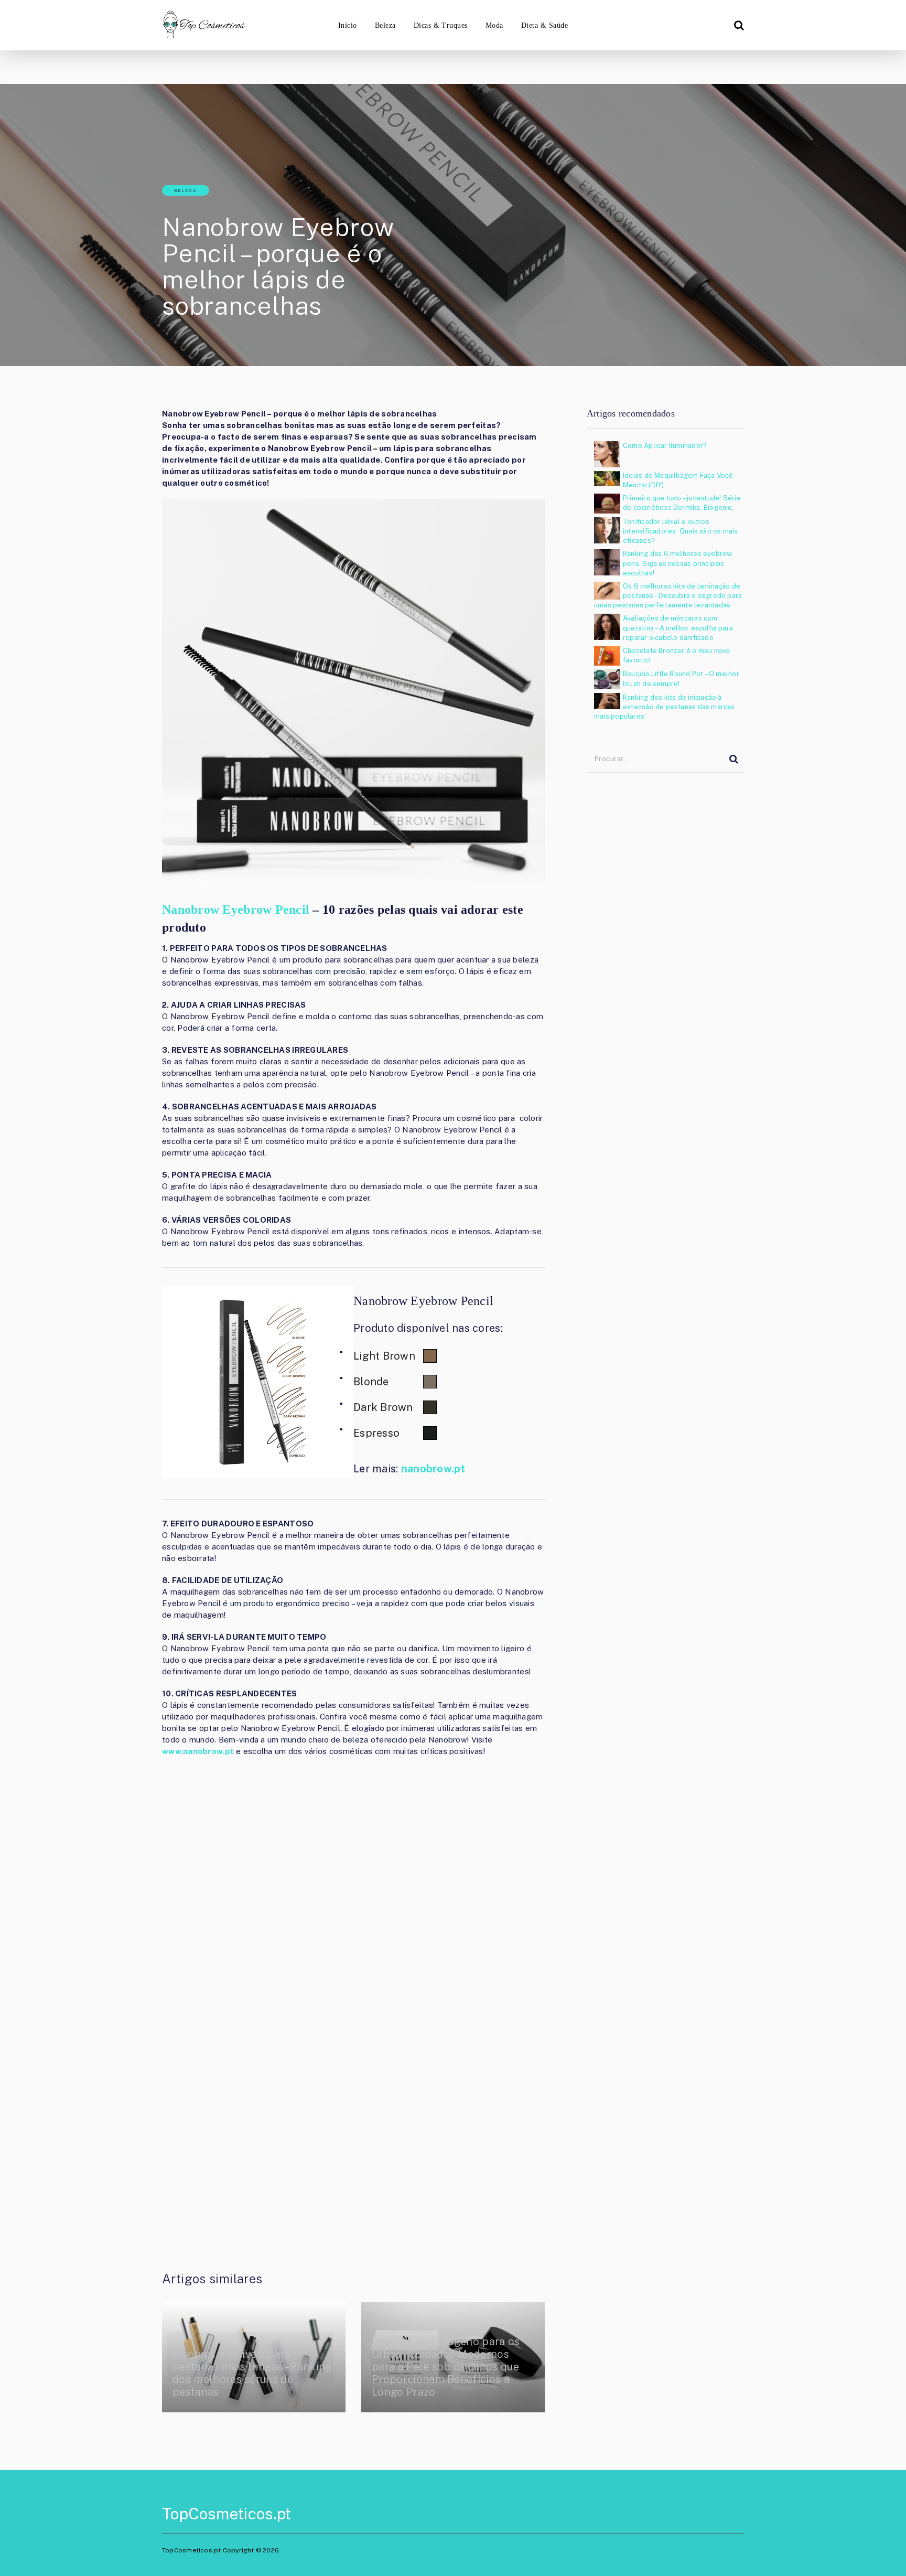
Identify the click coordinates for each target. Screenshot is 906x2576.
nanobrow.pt (433, 1469)
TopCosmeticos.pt (226, 2514)
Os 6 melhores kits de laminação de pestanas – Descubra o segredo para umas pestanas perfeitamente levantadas (668, 596)
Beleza (385, 25)
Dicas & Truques (441, 25)
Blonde (371, 1382)
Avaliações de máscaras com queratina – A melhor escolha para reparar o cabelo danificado (678, 628)
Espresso (376, 1433)
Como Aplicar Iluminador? (665, 446)
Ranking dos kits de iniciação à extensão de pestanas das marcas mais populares (665, 707)
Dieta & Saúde (544, 25)
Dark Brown (383, 1407)
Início (348, 25)
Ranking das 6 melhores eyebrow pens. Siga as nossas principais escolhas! (677, 563)
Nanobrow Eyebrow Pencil (236, 910)
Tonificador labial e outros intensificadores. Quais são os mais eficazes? (681, 531)
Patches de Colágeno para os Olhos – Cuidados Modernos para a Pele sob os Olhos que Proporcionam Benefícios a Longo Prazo (446, 2367)
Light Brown (384, 1356)
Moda (494, 25)
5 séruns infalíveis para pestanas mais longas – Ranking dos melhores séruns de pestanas (252, 2373)
